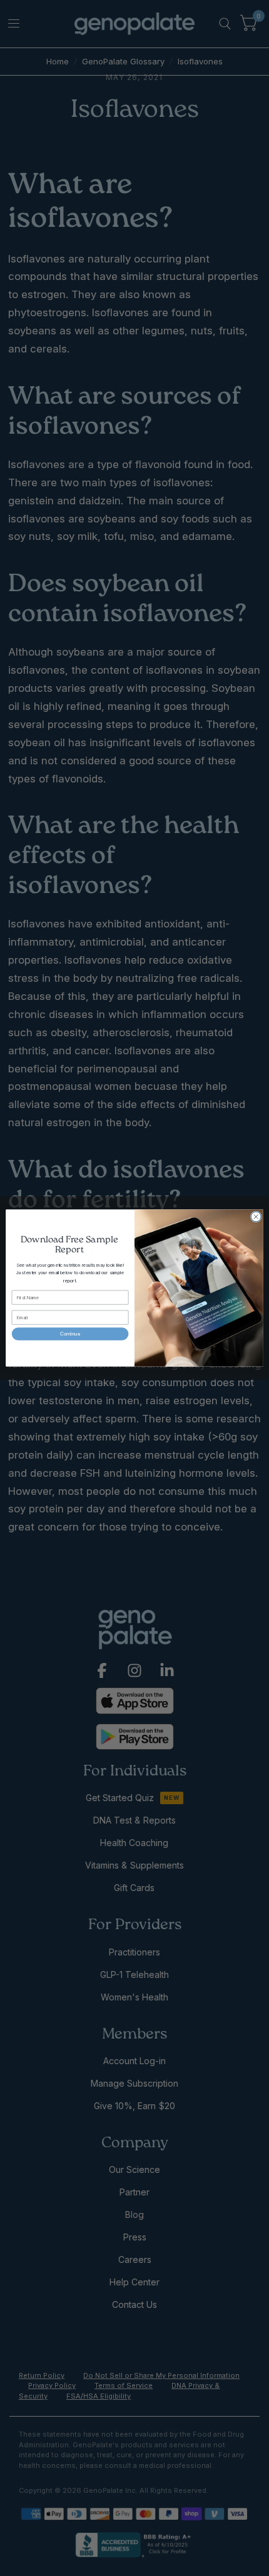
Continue (70, 1334)
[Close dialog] (256, 1217)
